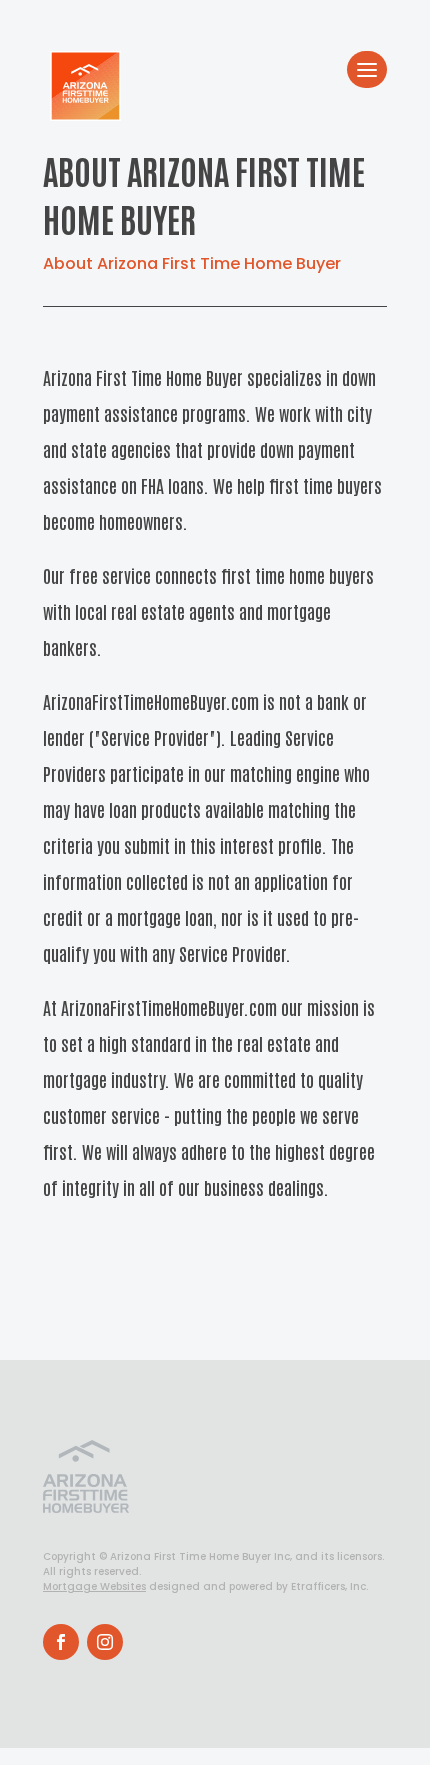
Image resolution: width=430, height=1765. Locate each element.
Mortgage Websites (94, 1586)
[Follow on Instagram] (105, 1642)
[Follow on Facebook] (61, 1642)
